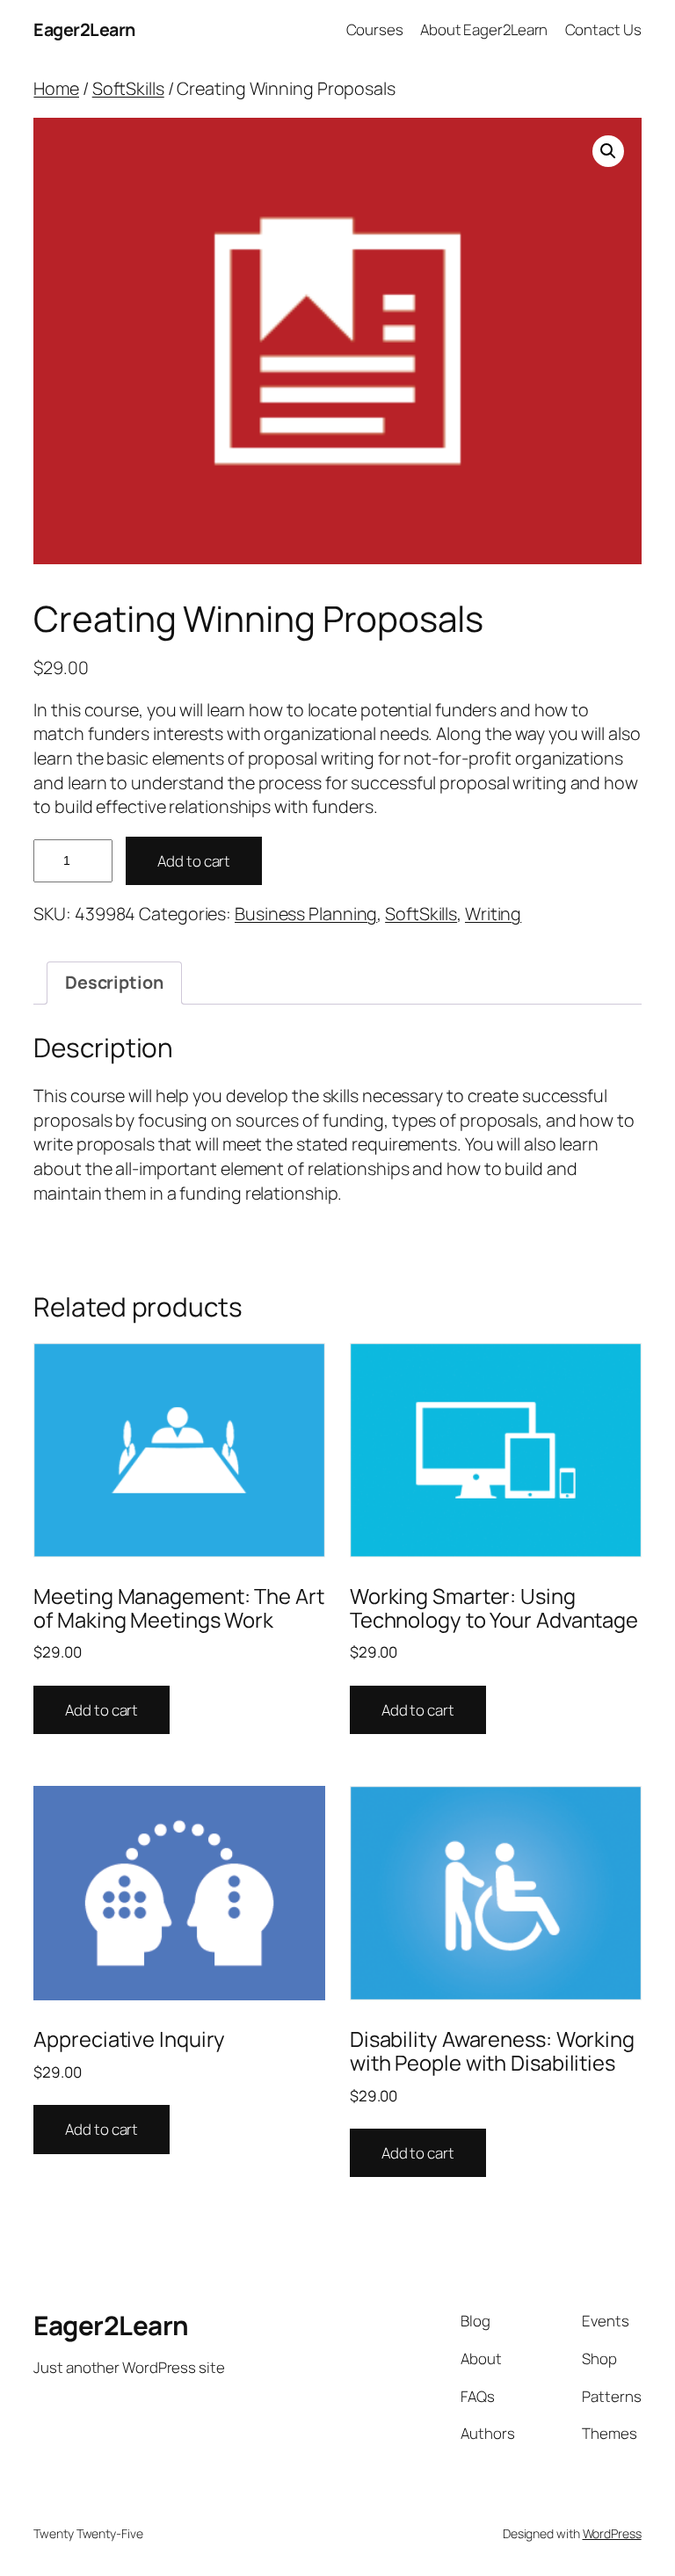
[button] (608, 151)
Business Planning (306, 914)
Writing (493, 914)
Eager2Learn (84, 29)
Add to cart (194, 861)
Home (56, 88)
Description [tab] (114, 982)
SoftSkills (128, 88)
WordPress (612, 2533)
